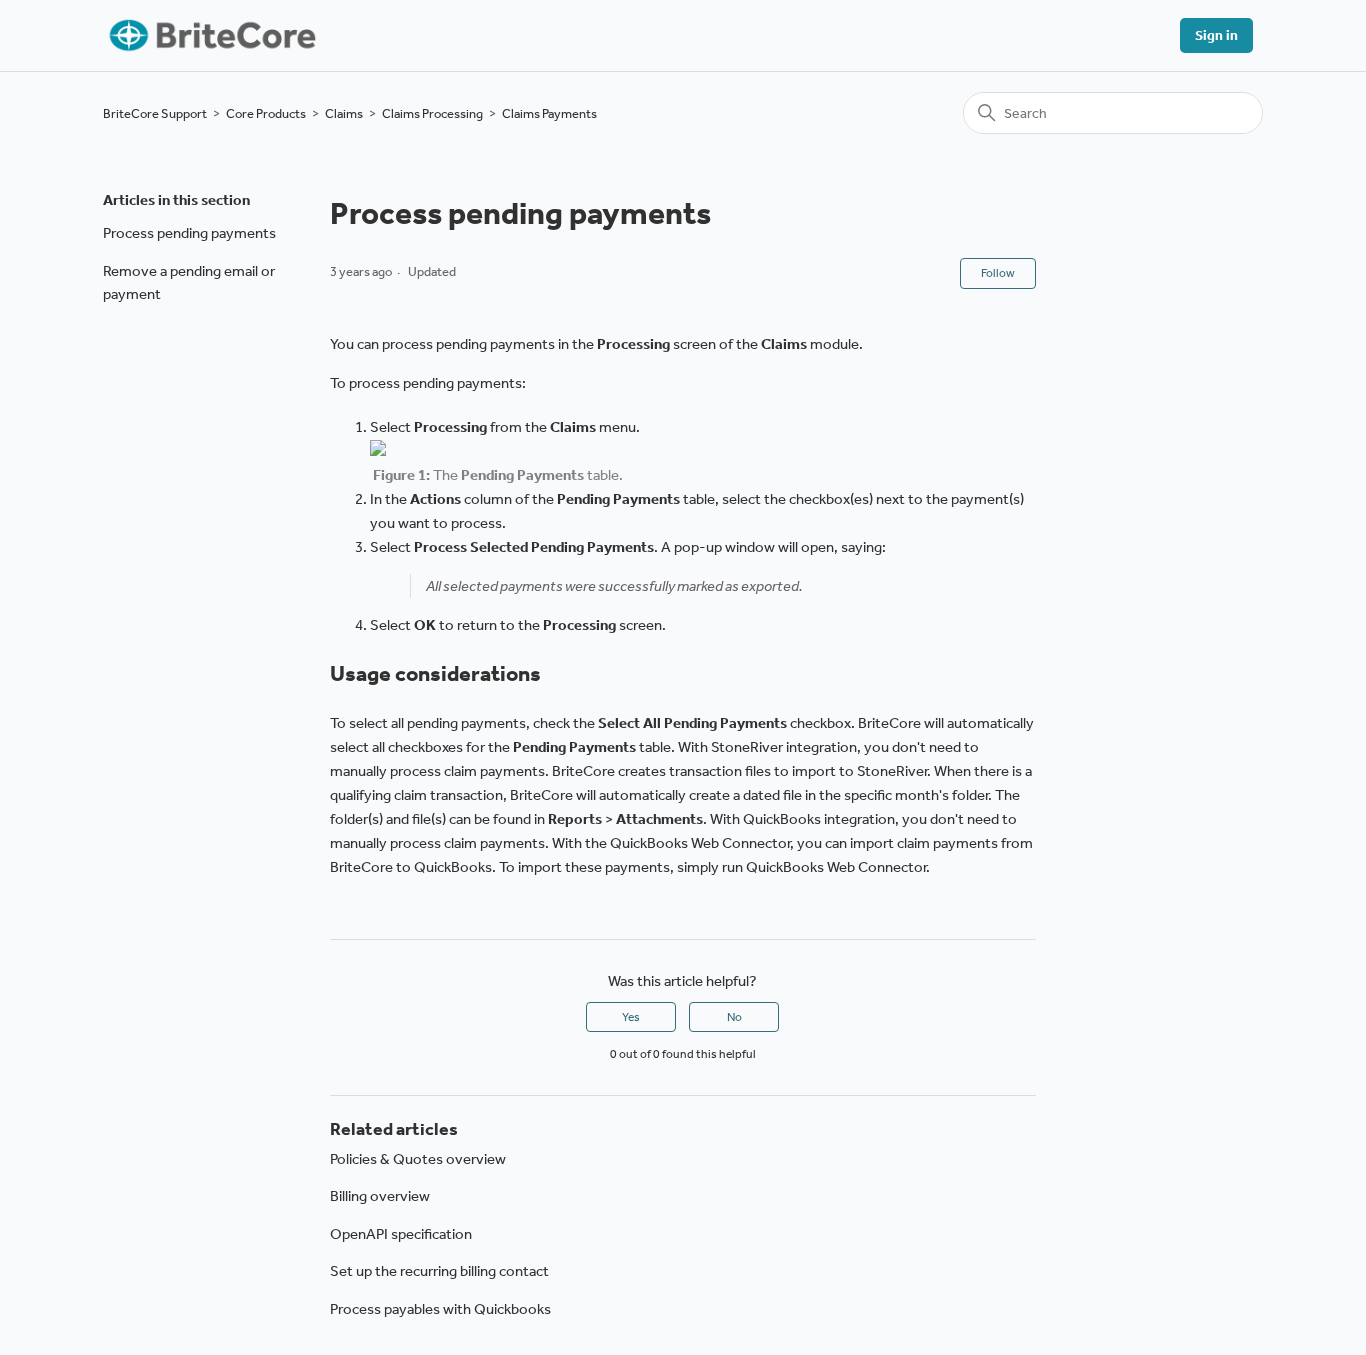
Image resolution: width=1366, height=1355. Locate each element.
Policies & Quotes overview (418, 1159)
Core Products (266, 113)
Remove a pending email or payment (189, 282)
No (734, 1017)
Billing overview (380, 1196)
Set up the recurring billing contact (439, 1271)
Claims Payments (549, 113)
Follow (998, 273)
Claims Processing (432, 113)
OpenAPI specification (401, 1234)
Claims (344, 113)
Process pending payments (189, 233)
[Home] (210, 35)
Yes (631, 1017)
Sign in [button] (1216, 35)
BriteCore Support (155, 113)
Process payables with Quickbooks (440, 1309)
